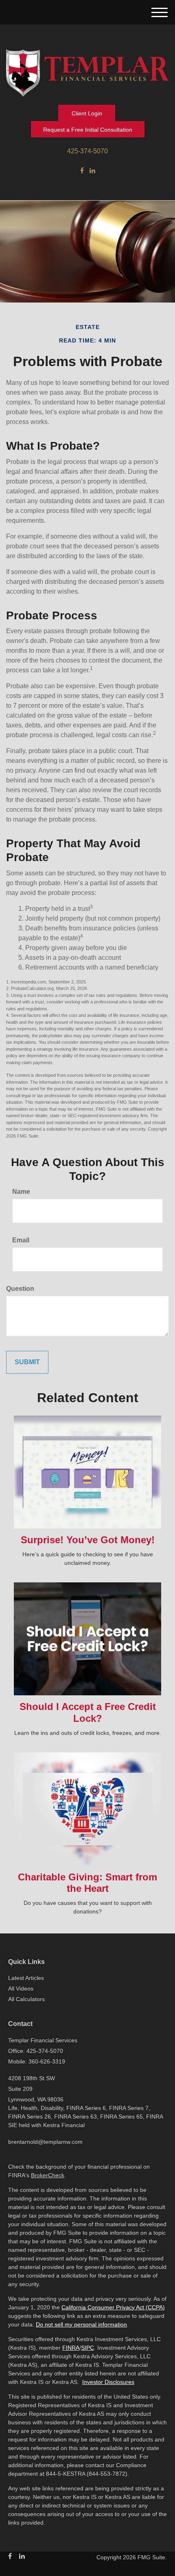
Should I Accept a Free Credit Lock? (88, 1712)
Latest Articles (26, 1978)
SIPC (87, 2348)
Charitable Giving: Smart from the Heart (87, 1883)
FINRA (71, 2348)
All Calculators (26, 1999)
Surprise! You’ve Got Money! (88, 1540)
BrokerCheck (48, 2175)
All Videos (21, 1988)
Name (21, 1192)
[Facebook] (82, 171)
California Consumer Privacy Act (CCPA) (113, 2307)
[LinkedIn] (92, 171)
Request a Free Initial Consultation (88, 130)
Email (21, 1240)
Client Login (87, 113)
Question (20, 1289)
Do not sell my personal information (81, 2324)
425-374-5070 (87, 151)
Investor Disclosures (108, 2382)
